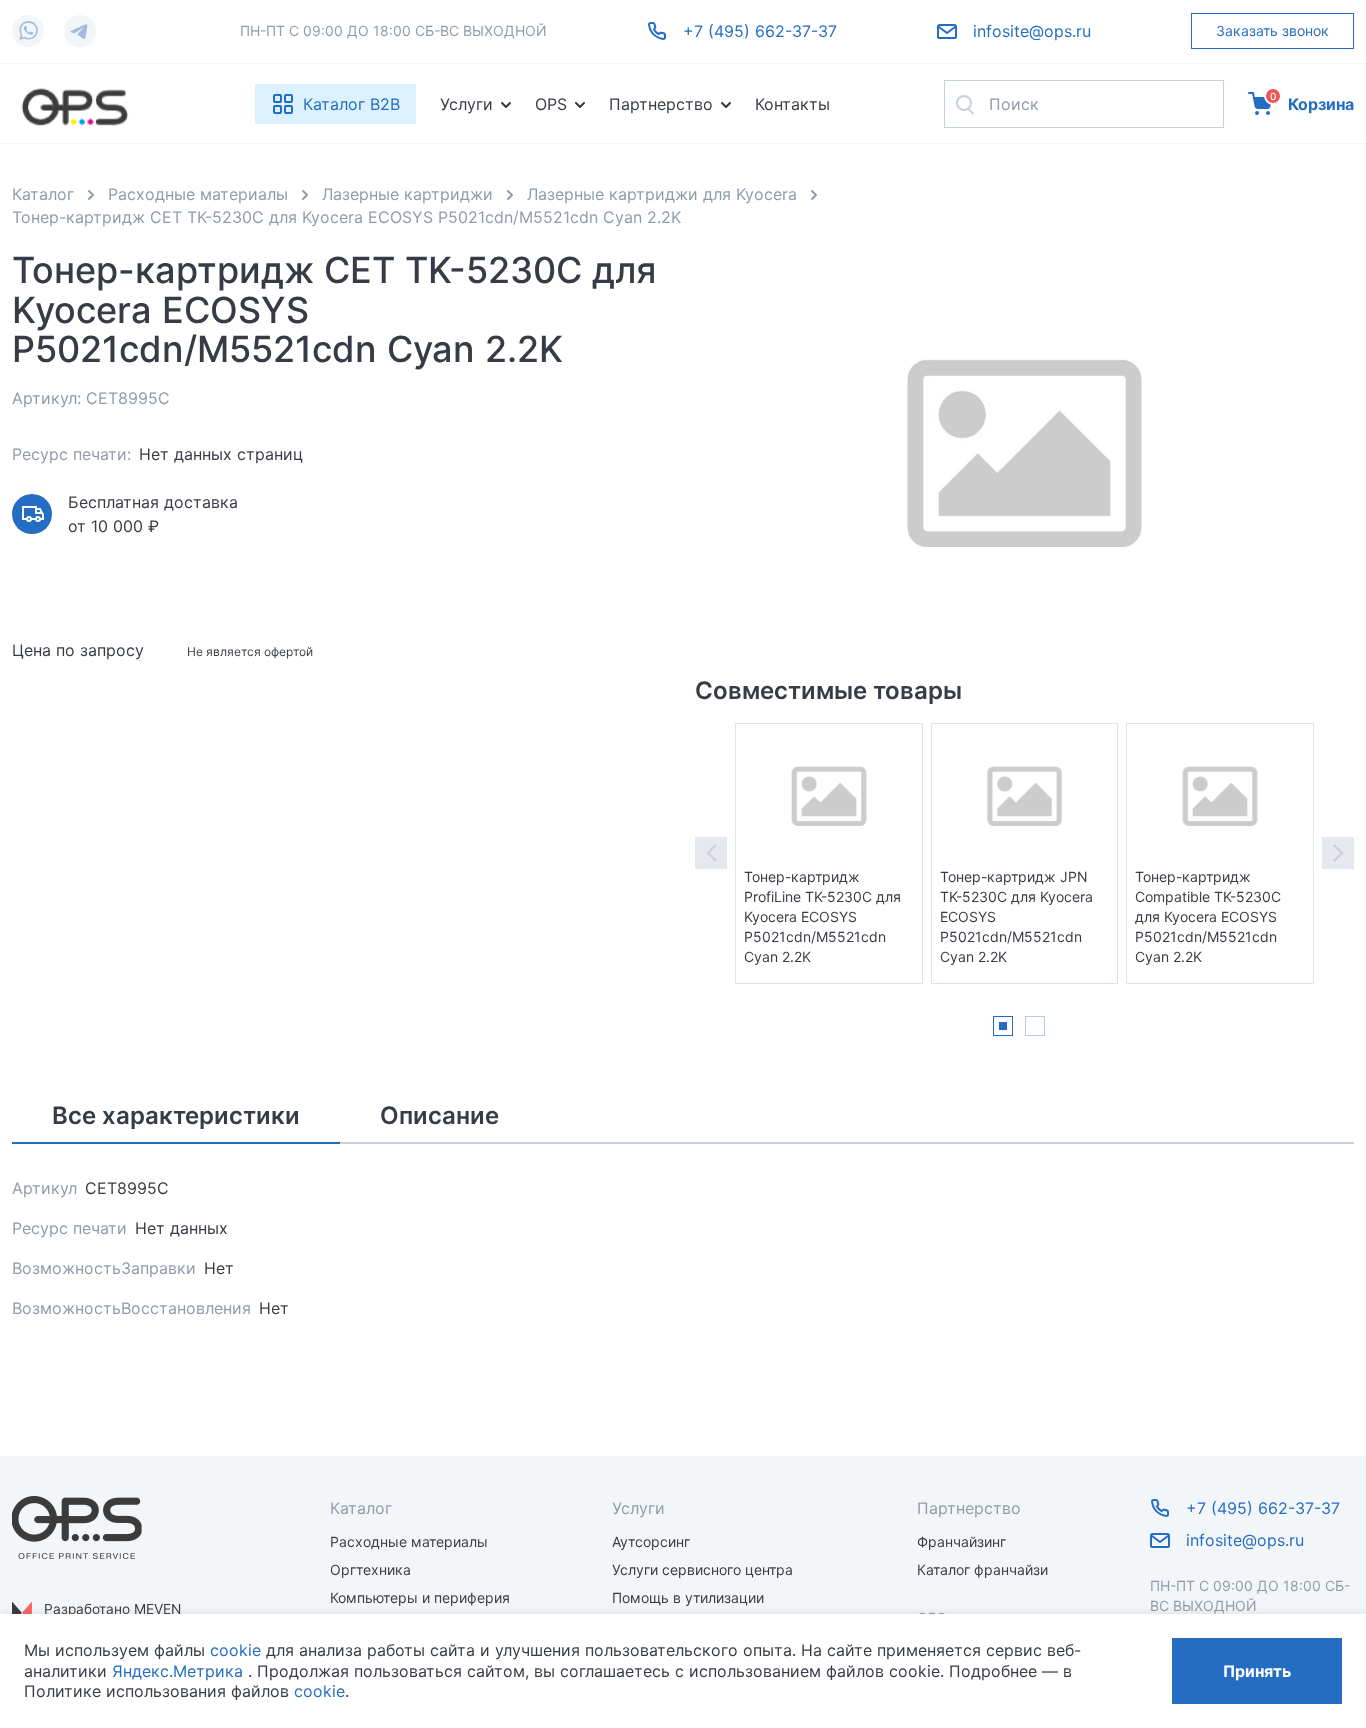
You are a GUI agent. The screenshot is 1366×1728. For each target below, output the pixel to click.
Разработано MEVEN (112, 1609)
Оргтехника (370, 1569)
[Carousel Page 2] (1035, 1026)
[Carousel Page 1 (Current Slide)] (1003, 1026)
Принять (1257, 1671)
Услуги (466, 104)
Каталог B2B (351, 104)
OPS (551, 104)
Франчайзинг (961, 1541)
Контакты (792, 104)
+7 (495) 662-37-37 (760, 31)
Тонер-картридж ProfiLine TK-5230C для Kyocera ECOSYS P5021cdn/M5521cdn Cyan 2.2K (822, 916)
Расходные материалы (409, 1541)
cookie (235, 1650)
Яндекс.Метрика (177, 1671)
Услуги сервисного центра (702, 1569)
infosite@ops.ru (1032, 31)
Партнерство (661, 104)
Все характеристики (176, 1115)
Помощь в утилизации (688, 1597)
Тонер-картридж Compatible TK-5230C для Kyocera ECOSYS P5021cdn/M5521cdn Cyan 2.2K (1208, 916)
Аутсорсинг (651, 1541)
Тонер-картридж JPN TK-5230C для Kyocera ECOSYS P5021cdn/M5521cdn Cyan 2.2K (1016, 916)
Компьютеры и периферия (420, 1597)
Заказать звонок (1272, 30)
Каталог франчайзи (982, 1569)
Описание (439, 1115)
